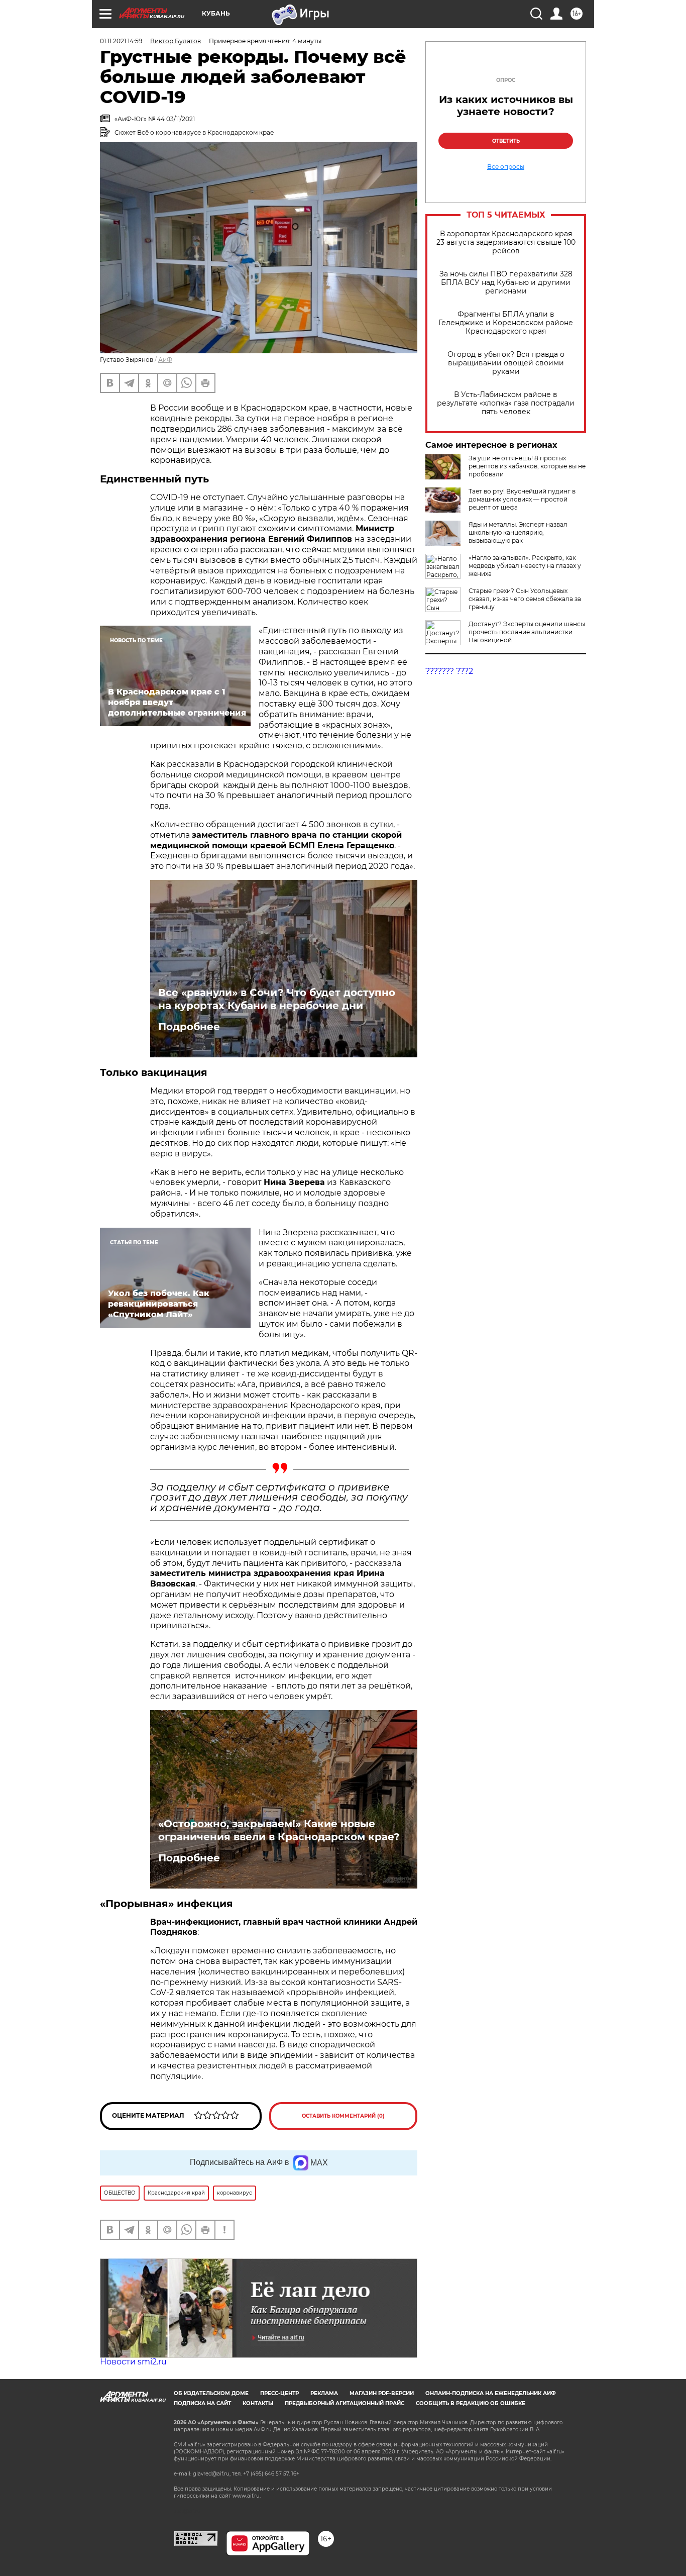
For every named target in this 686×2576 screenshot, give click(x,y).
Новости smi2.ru (133, 2362)
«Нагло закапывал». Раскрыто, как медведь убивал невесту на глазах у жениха (525, 566)
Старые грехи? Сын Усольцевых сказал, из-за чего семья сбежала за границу (525, 599)
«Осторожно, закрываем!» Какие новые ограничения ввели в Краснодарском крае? (279, 1830)
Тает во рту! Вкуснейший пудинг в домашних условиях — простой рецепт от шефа (522, 499)
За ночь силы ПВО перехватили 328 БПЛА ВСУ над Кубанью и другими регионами (506, 283)
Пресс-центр (279, 2393)
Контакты (258, 2403)
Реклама (324, 2393)
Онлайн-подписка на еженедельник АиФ (491, 2393)
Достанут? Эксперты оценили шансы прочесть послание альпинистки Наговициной (527, 632)
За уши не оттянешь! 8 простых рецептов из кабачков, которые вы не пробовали (527, 466)
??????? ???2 (449, 671)
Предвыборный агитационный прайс (345, 2403)
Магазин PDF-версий (382, 2393)
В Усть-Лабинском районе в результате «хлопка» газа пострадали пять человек (506, 403)
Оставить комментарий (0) (343, 2116)
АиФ (165, 360)
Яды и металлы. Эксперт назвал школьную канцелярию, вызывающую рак (518, 532)
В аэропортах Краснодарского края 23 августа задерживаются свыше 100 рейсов (506, 242)
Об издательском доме (211, 2393)
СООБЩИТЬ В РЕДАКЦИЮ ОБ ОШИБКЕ (471, 2403)
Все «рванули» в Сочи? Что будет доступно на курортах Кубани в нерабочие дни (277, 999)
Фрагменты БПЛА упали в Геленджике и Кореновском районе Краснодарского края (506, 323)
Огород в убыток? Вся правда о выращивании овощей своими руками (506, 363)
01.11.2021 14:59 (121, 41)
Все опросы (506, 167)
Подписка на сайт (202, 2403)
